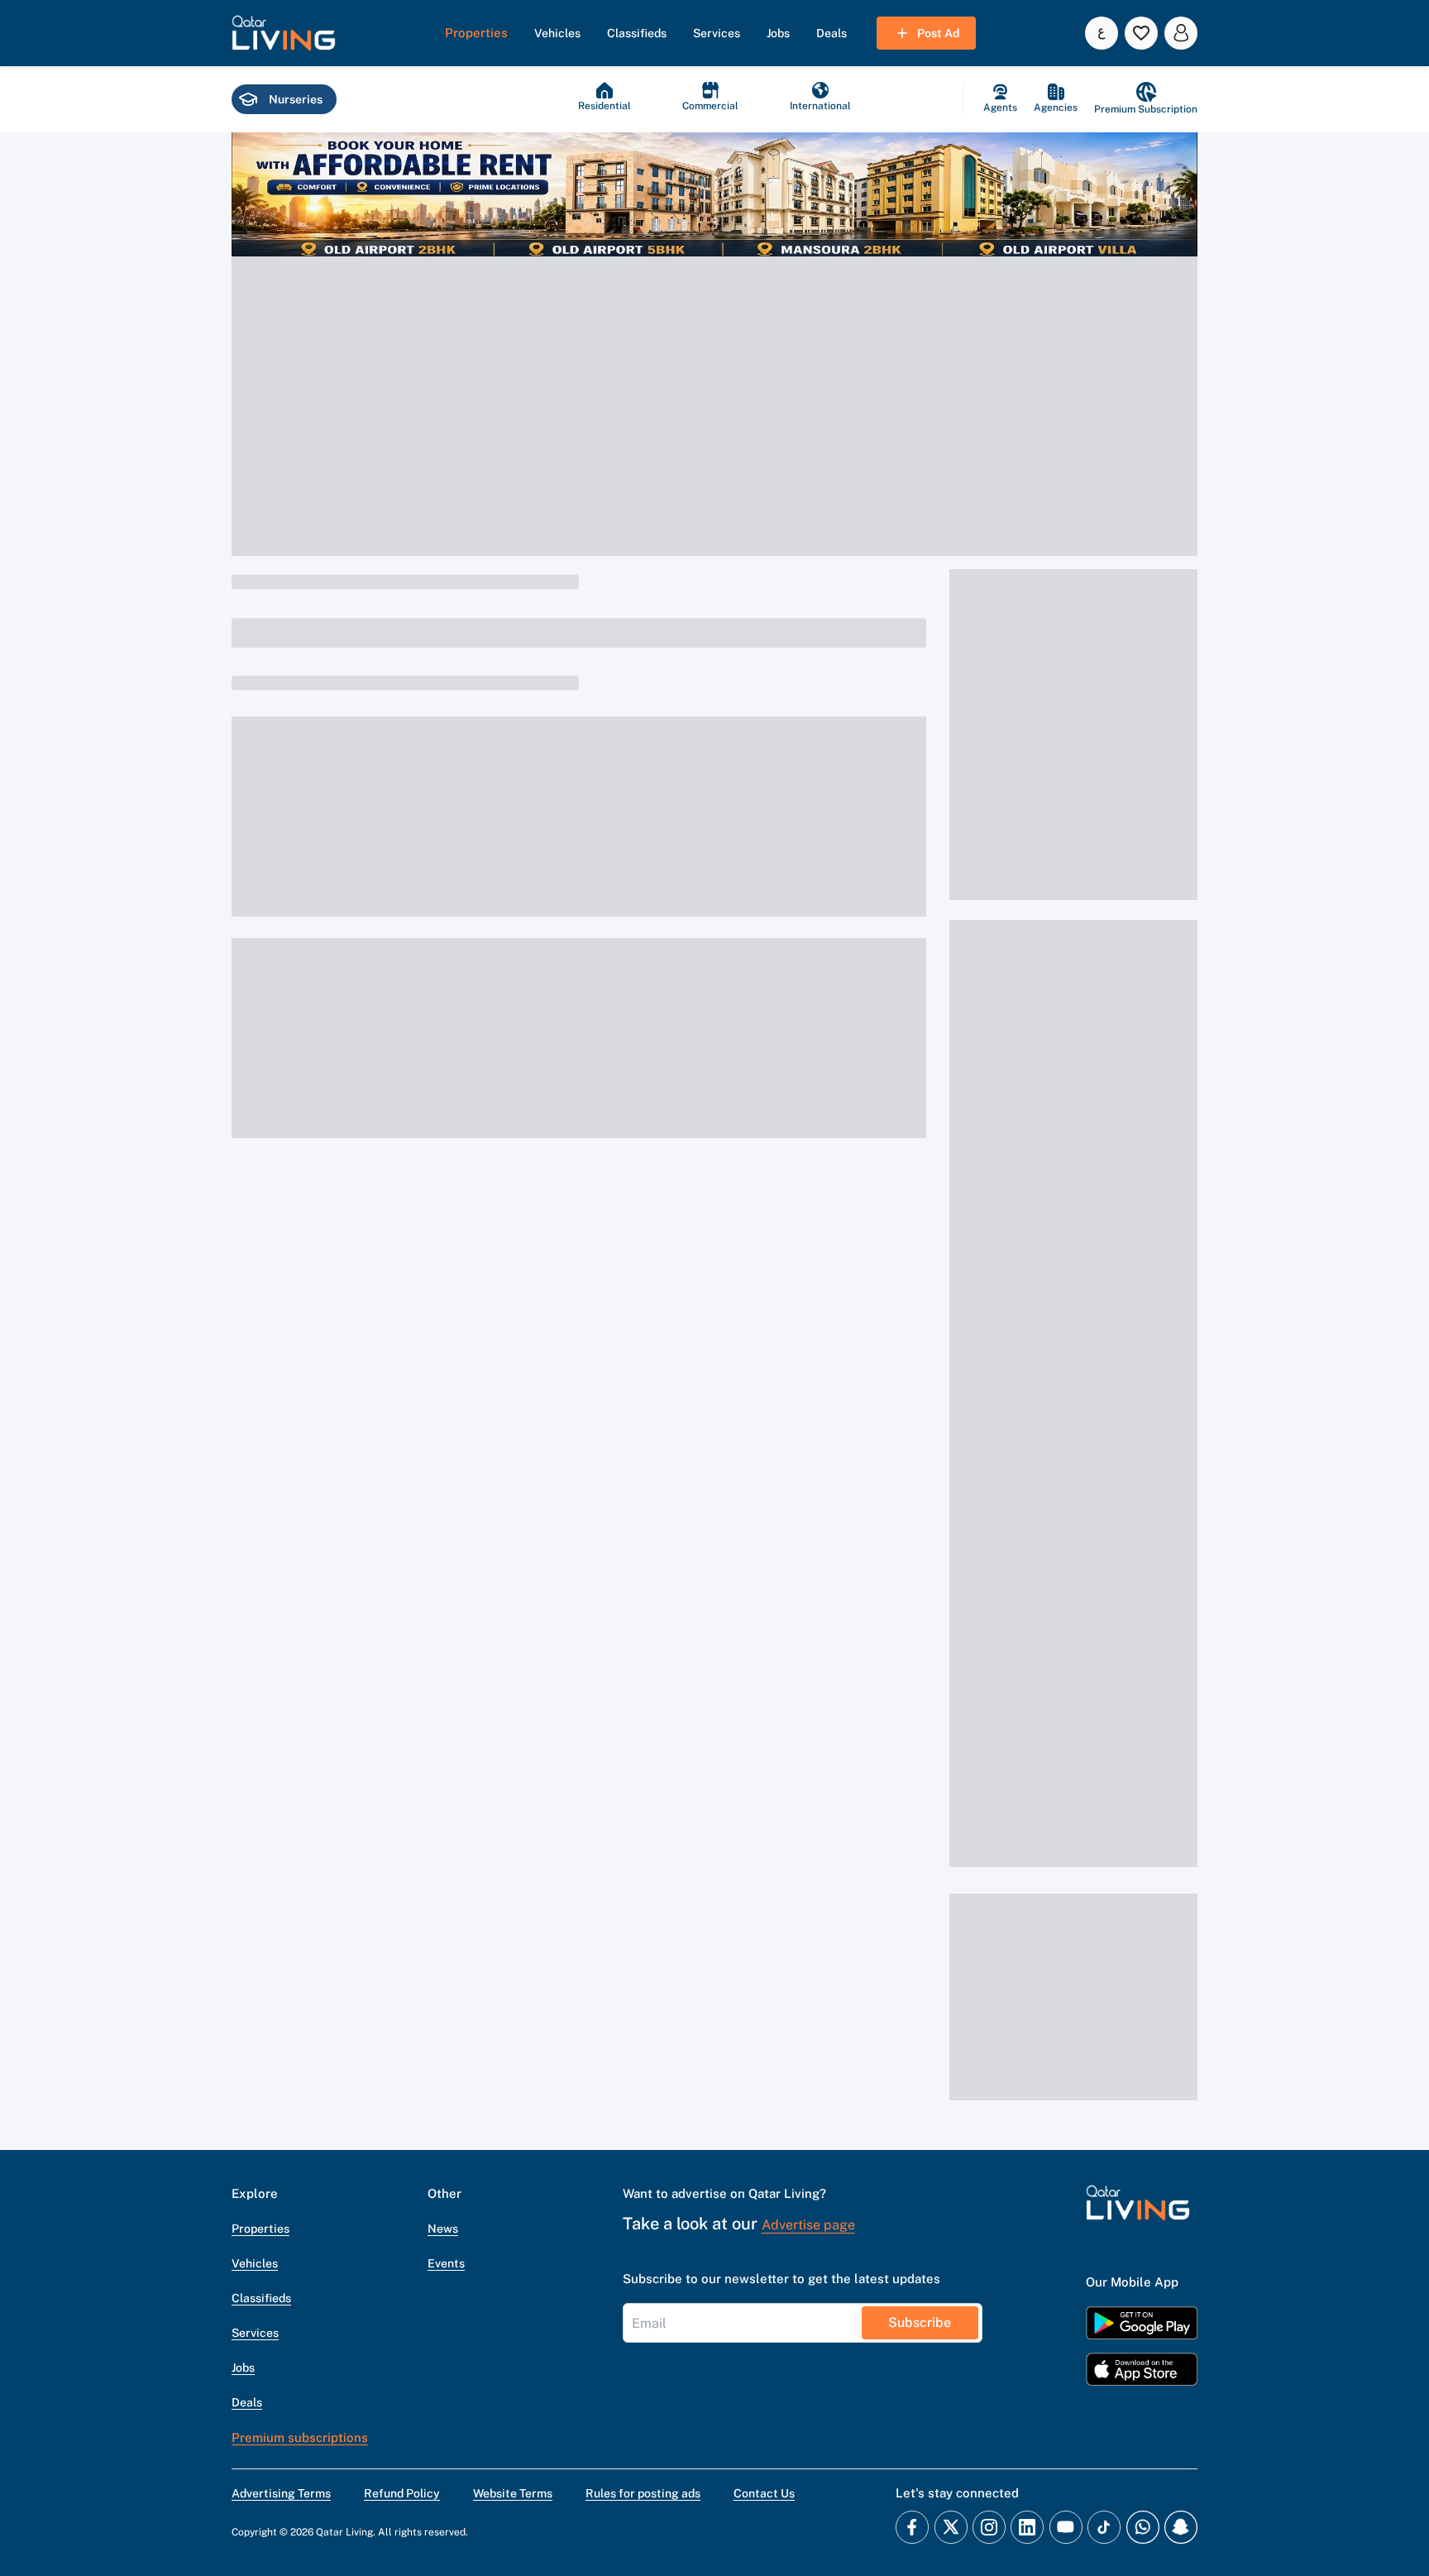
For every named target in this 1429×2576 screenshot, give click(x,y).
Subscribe (920, 2322)
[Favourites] (1141, 33)
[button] (284, 33)
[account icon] (1181, 33)
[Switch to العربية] (1102, 33)
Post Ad (938, 33)
